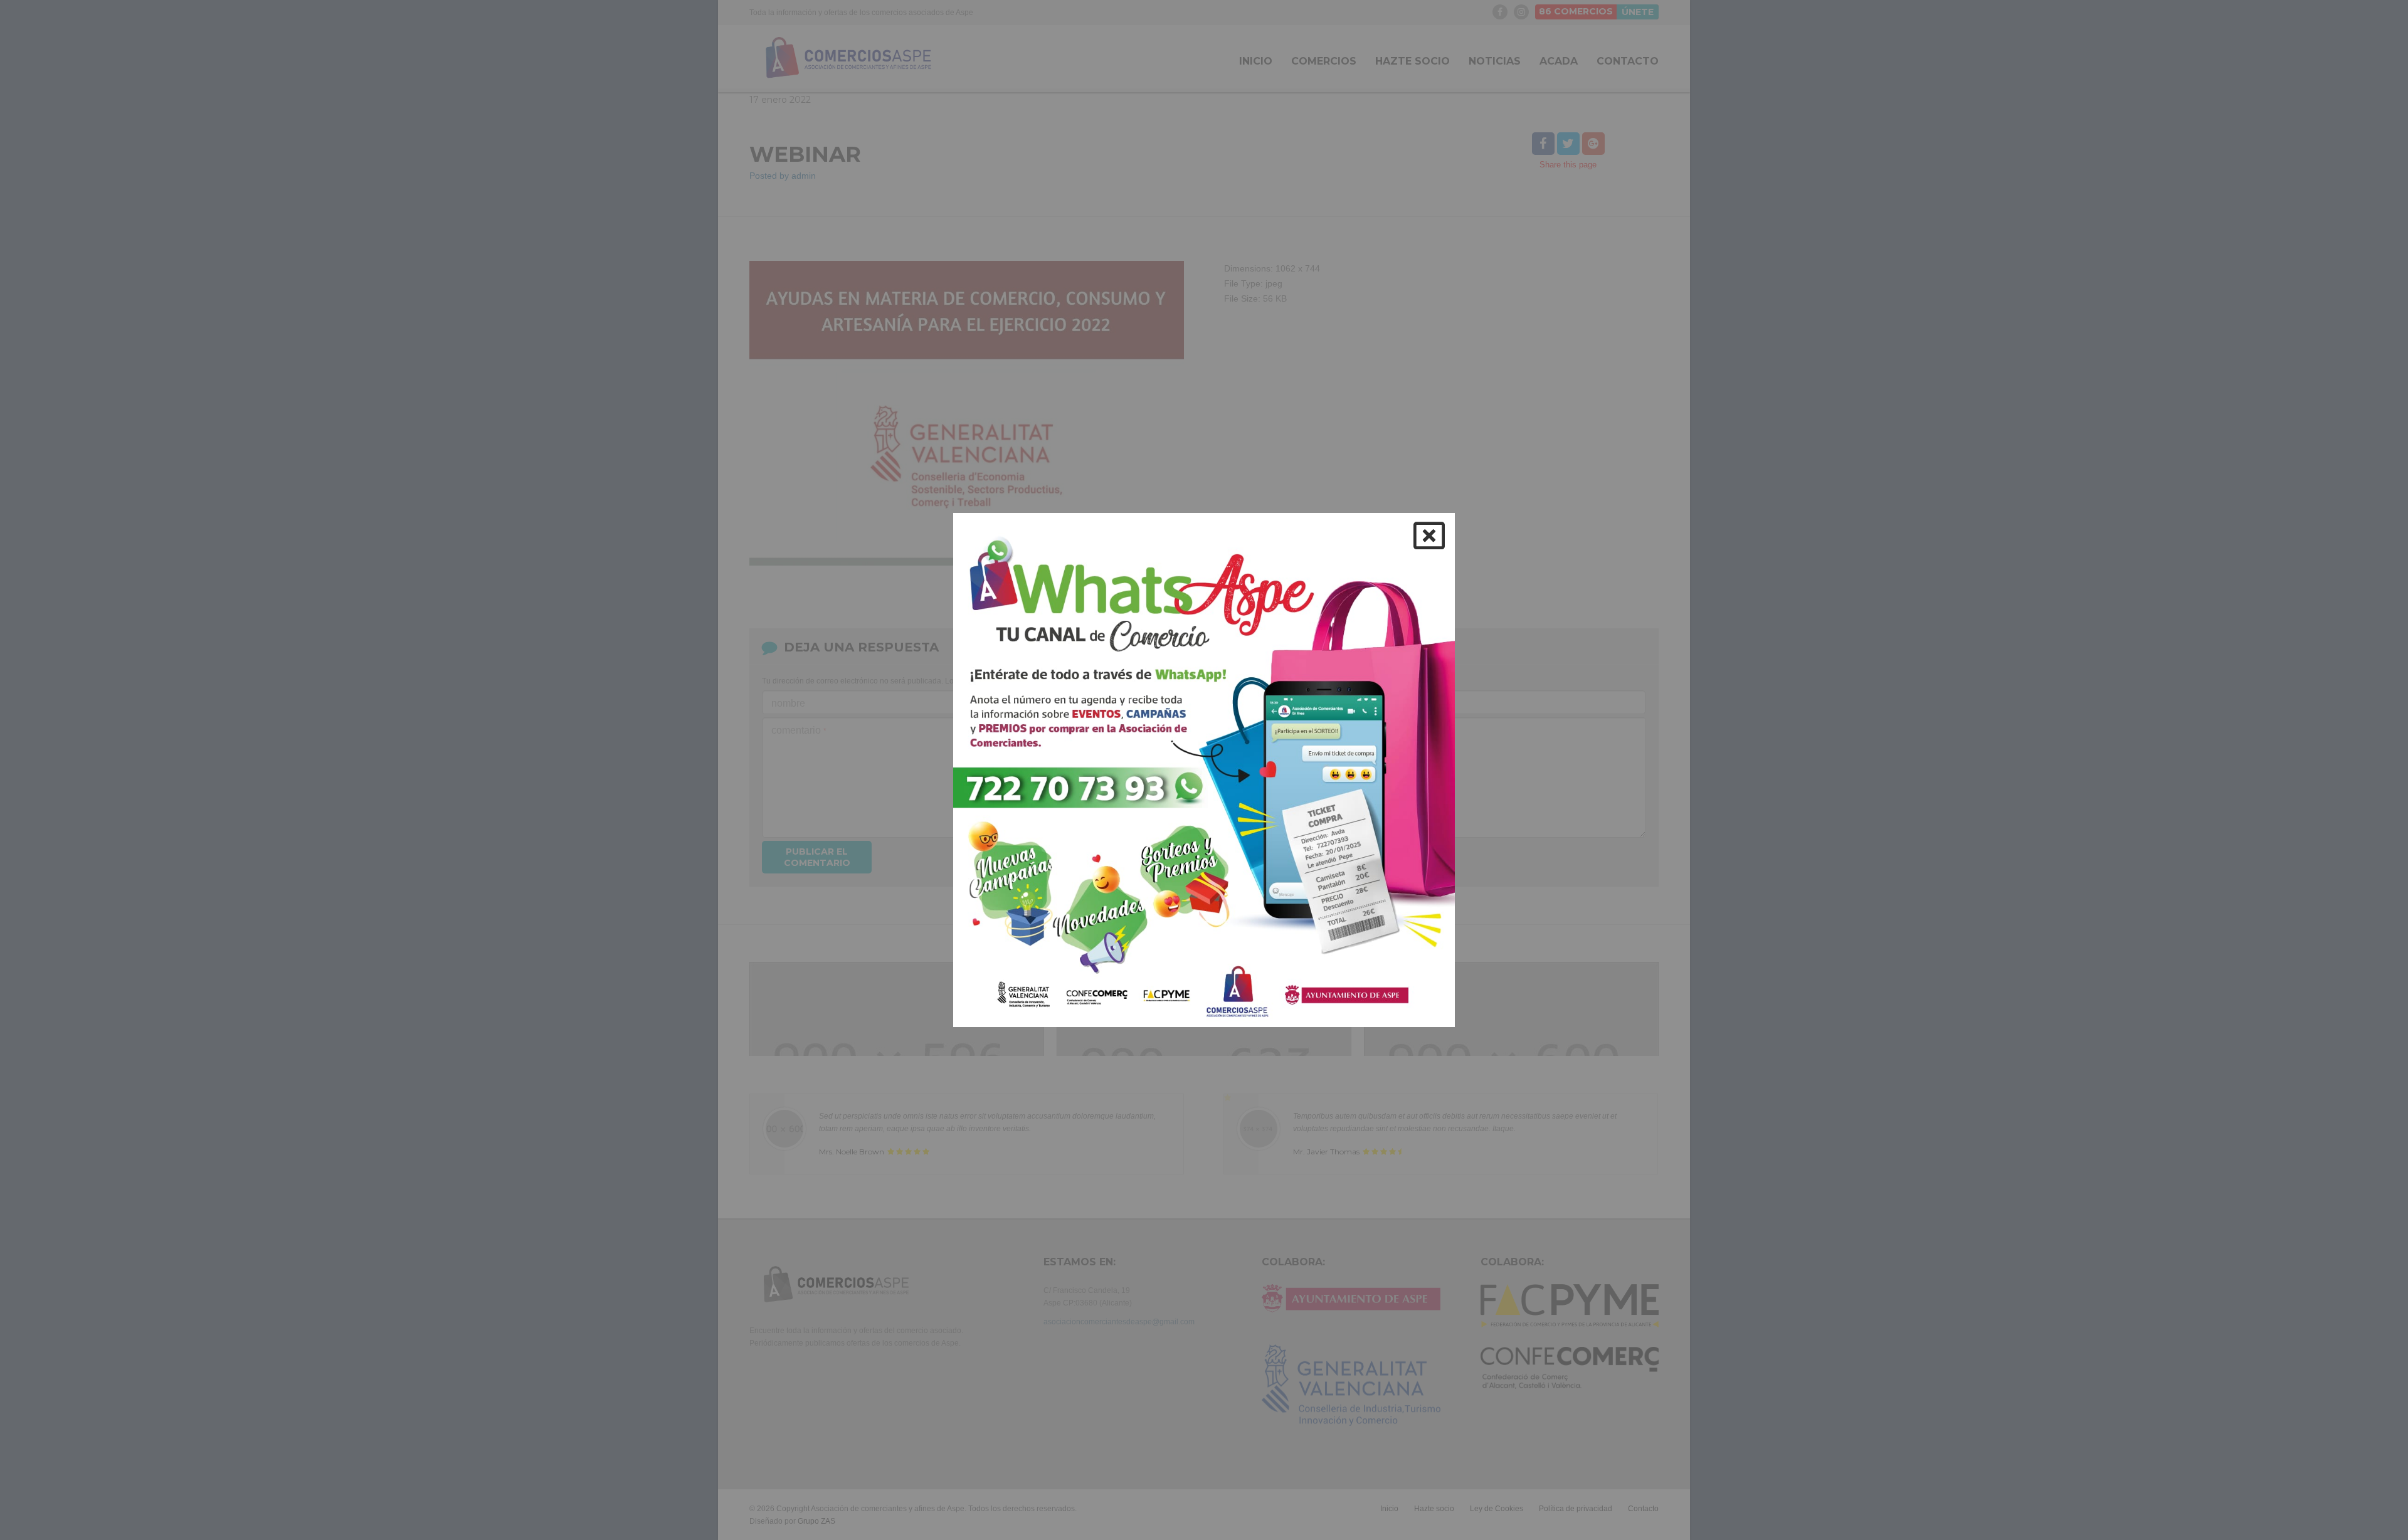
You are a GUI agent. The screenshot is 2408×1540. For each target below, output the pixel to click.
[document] (1204, 770)
